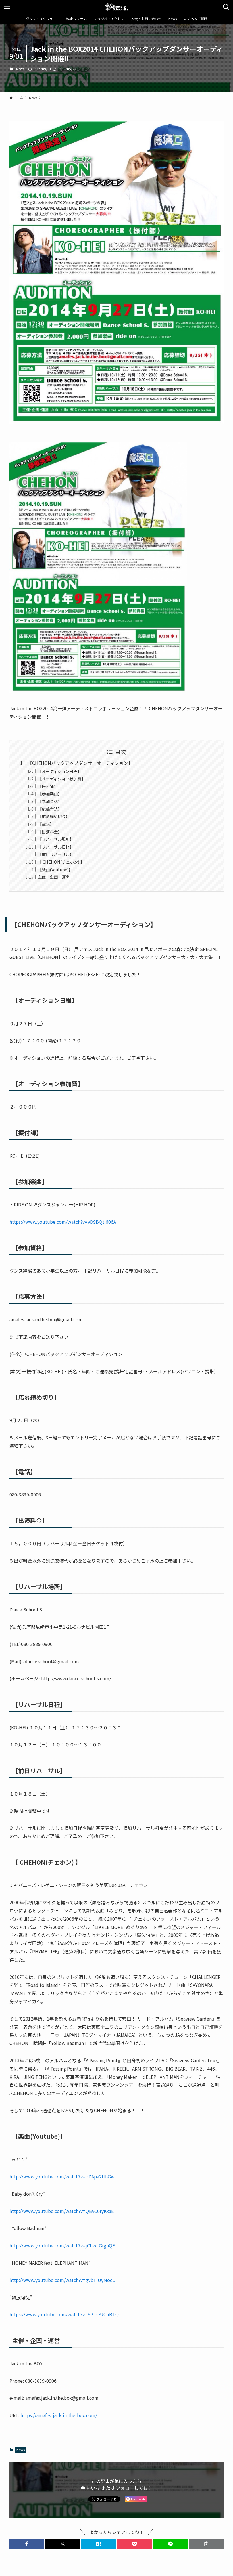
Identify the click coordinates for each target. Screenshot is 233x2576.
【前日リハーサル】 (56, 854)
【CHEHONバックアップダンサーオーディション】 (80, 763)
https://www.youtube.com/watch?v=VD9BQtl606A (63, 1222)
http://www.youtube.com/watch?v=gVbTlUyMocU (63, 2280)
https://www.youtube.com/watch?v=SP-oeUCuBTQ (64, 2314)
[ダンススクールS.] (116, 7)
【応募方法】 (50, 809)
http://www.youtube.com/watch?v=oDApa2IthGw (62, 2176)
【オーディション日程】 (60, 771)
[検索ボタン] (226, 7)
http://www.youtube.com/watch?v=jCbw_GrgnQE (62, 2245)
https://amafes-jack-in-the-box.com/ (59, 2415)
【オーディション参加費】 (62, 779)
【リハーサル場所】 (56, 839)
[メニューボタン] (7, 7)
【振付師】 (48, 786)
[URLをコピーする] (206, 2544)
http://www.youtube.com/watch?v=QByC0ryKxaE (62, 2211)
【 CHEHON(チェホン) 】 (61, 862)
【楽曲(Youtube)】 (55, 869)
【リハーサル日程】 (56, 847)
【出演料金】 (50, 832)
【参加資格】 (50, 801)
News (20, 69)
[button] (27, 2544)
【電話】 (46, 824)
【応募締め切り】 (54, 816)
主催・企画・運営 (54, 877)
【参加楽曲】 (50, 794)
